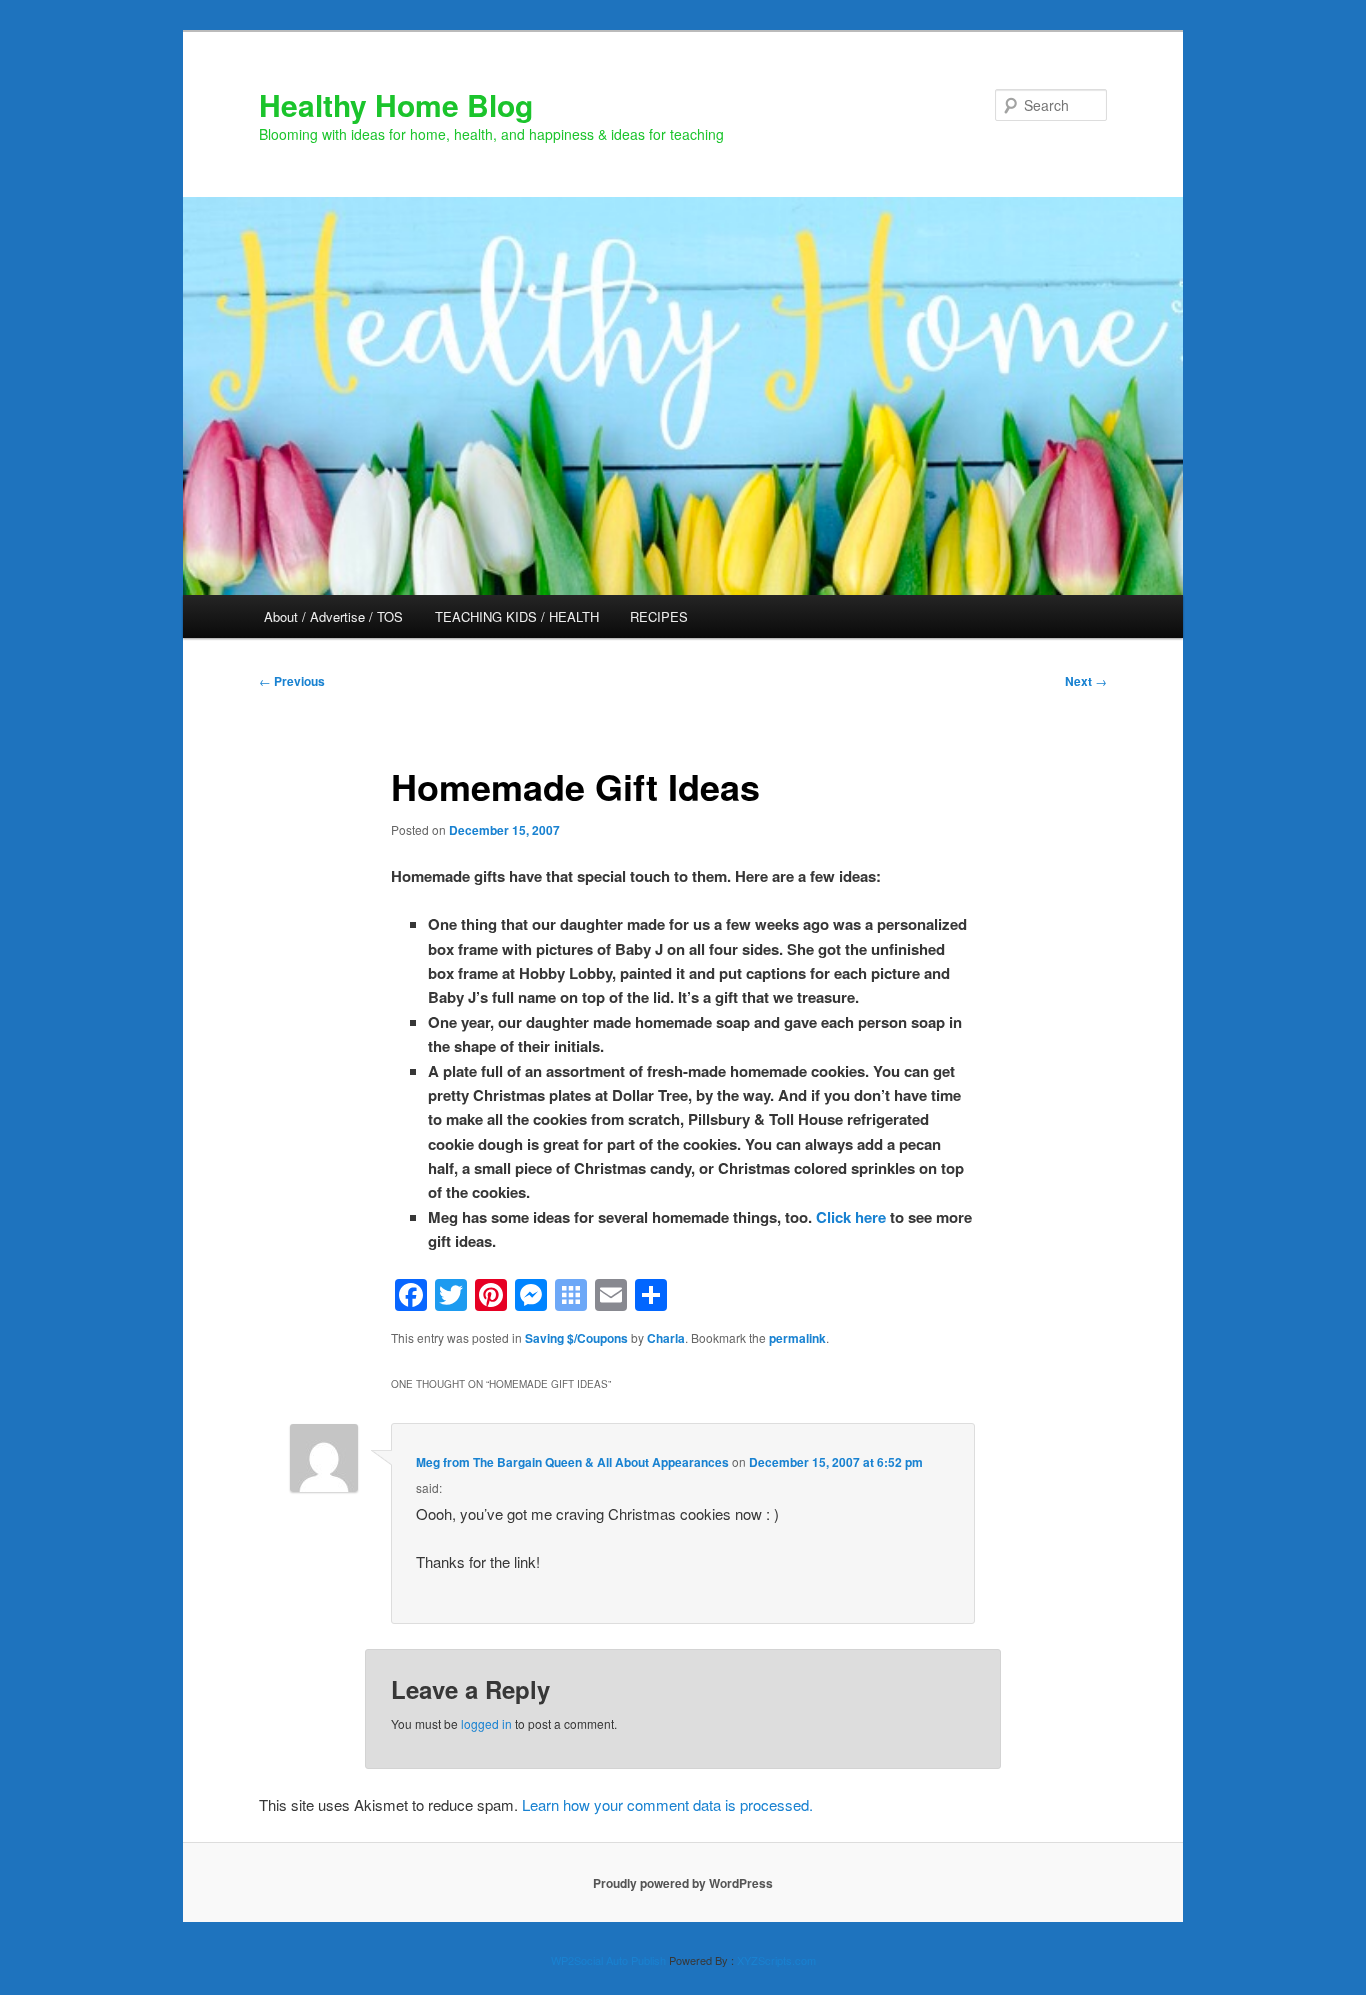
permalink (797, 1338)
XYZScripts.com (776, 1960)
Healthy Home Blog (396, 104)
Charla (666, 1338)
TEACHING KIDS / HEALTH (517, 616)
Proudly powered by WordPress (683, 1883)
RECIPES (659, 616)
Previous (292, 681)
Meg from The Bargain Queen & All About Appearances (572, 1462)
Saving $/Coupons (576, 1338)
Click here (851, 1217)
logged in (486, 1723)
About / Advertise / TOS (333, 616)
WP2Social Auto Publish (608, 1960)
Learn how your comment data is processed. (667, 1804)
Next (1086, 681)
